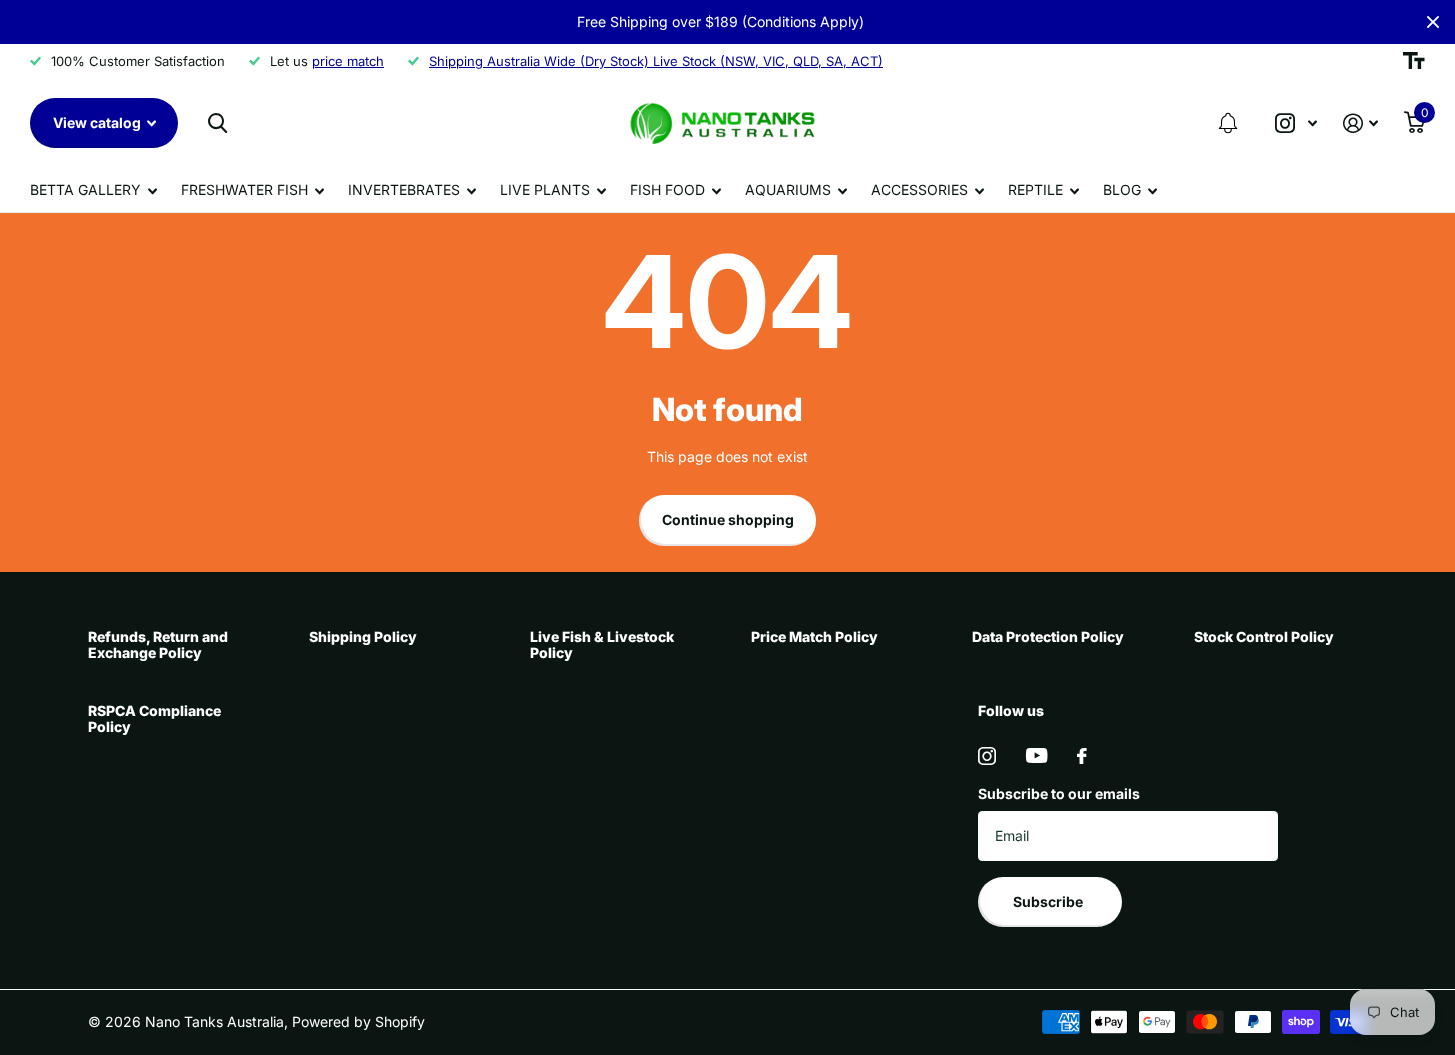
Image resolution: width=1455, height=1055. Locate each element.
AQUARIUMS (788, 189)
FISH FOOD (667, 189)
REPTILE (1035, 189)
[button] (1228, 123)
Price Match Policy (814, 636)
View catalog (98, 122)
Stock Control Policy (1264, 636)
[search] (217, 123)
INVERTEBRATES (404, 189)
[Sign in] (1360, 123)
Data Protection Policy (1048, 636)
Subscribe (1049, 901)
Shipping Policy (363, 636)
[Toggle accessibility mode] (1414, 61)
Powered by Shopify (358, 1021)
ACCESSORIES (919, 189)
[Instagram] (987, 756)
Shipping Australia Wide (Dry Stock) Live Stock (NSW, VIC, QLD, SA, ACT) (656, 61)
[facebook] (1082, 756)
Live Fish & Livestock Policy (602, 644)
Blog (1122, 189)
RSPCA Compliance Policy (154, 718)
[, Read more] (1296, 123)
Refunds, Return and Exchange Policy (158, 644)
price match (348, 61)
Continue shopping (728, 519)
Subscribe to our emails (1059, 793)
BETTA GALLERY (85, 189)
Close (1433, 22)
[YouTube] (1036, 755)
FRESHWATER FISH (244, 189)
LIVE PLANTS (545, 189)
